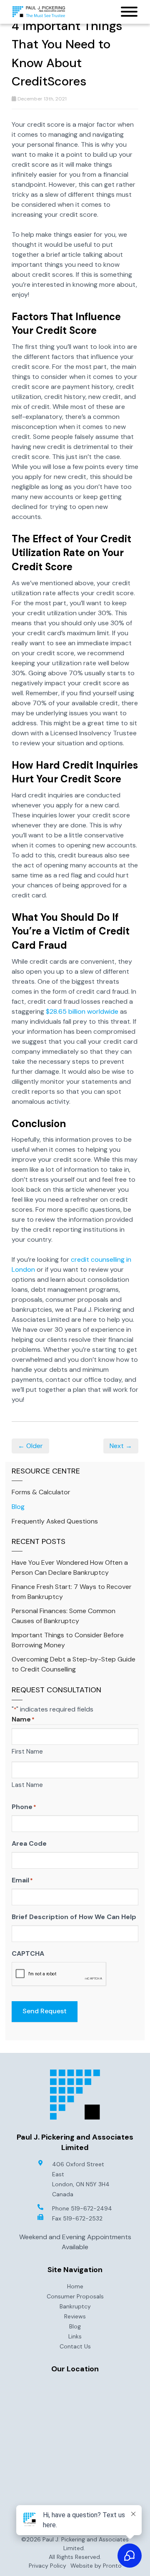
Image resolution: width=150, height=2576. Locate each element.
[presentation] (59, 1974)
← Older (30, 1446)
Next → (121, 1446)
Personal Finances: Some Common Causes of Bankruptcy (64, 1616)
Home (75, 2286)
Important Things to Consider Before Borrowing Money (68, 1640)
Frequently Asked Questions (55, 1521)
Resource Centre (46, 1471)
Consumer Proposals (75, 2296)
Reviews (75, 2316)
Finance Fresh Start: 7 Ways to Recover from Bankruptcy (72, 1592)
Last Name (27, 1785)
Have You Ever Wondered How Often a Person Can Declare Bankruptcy (70, 1567)
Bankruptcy (75, 2306)
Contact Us (75, 2346)
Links (75, 2336)
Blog (18, 1507)
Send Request (45, 2011)
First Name (27, 1752)
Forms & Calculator (41, 1492)
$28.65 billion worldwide (82, 1011)
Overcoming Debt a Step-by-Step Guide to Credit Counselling (74, 1664)
